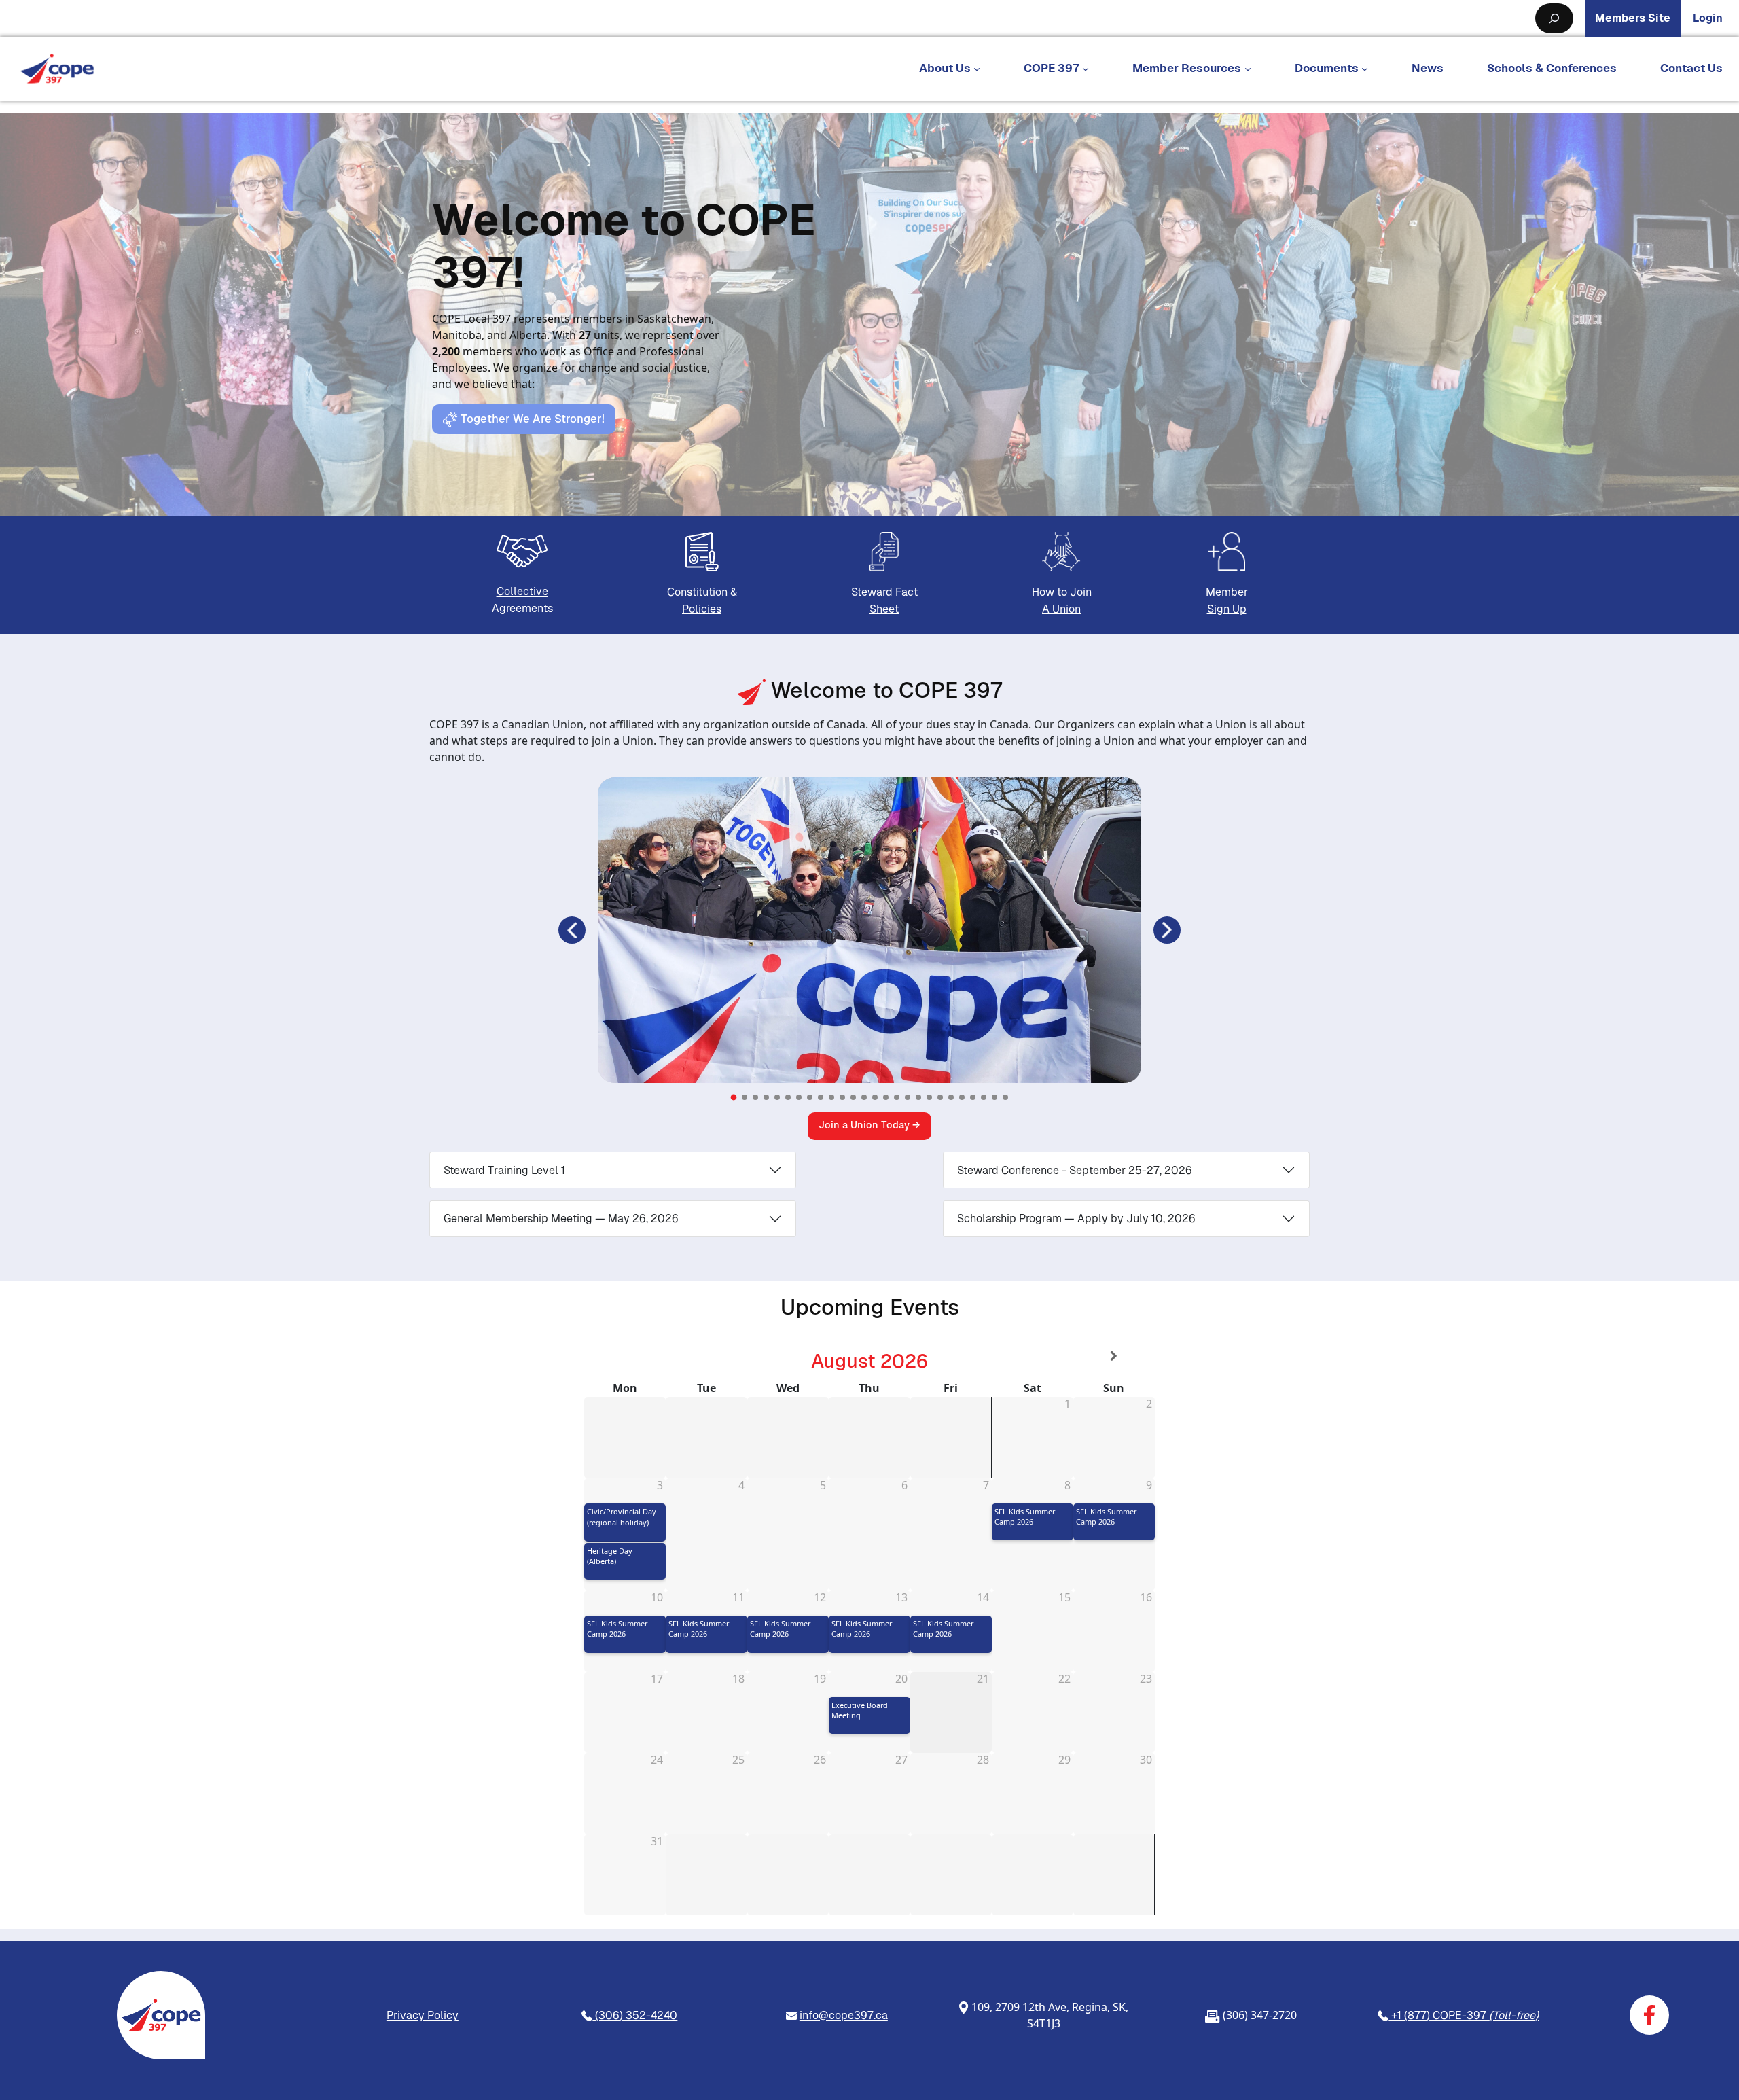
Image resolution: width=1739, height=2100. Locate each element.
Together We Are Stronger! (531, 419)
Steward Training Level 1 (504, 1170)
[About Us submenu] (977, 69)
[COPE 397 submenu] (1086, 69)
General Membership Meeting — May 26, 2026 (561, 1218)
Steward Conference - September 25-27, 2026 (1075, 1170)
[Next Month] (1114, 1356)
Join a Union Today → (869, 1125)
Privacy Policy (423, 2015)
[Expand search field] (1554, 18)
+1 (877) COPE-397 (1464, 2015)
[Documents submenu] (1365, 69)
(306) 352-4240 (635, 2015)
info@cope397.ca (844, 2015)
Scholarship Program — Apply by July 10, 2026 (1076, 1218)
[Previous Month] (625, 1356)
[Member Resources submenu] (1248, 69)
